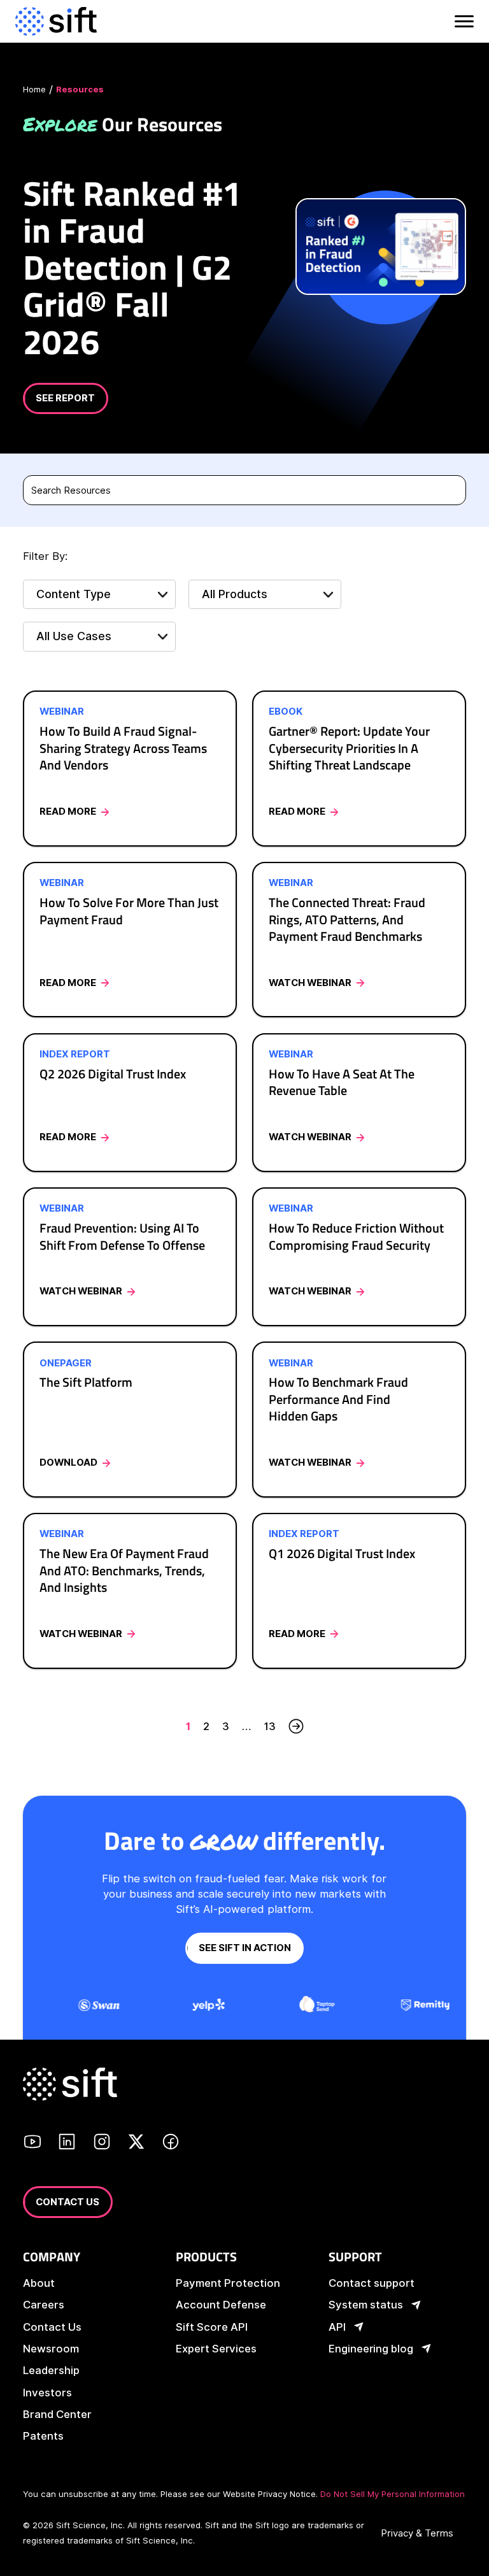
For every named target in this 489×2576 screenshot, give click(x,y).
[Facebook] (171, 2143)
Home (34, 89)
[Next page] (296, 1726)
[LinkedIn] (67, 2143)
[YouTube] (32, 2143)
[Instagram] (102, 2143)
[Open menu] (463, 21)
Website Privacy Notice (269, 2494)
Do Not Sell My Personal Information (393, 2494)
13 (270, 1726)
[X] (136, 2143)
